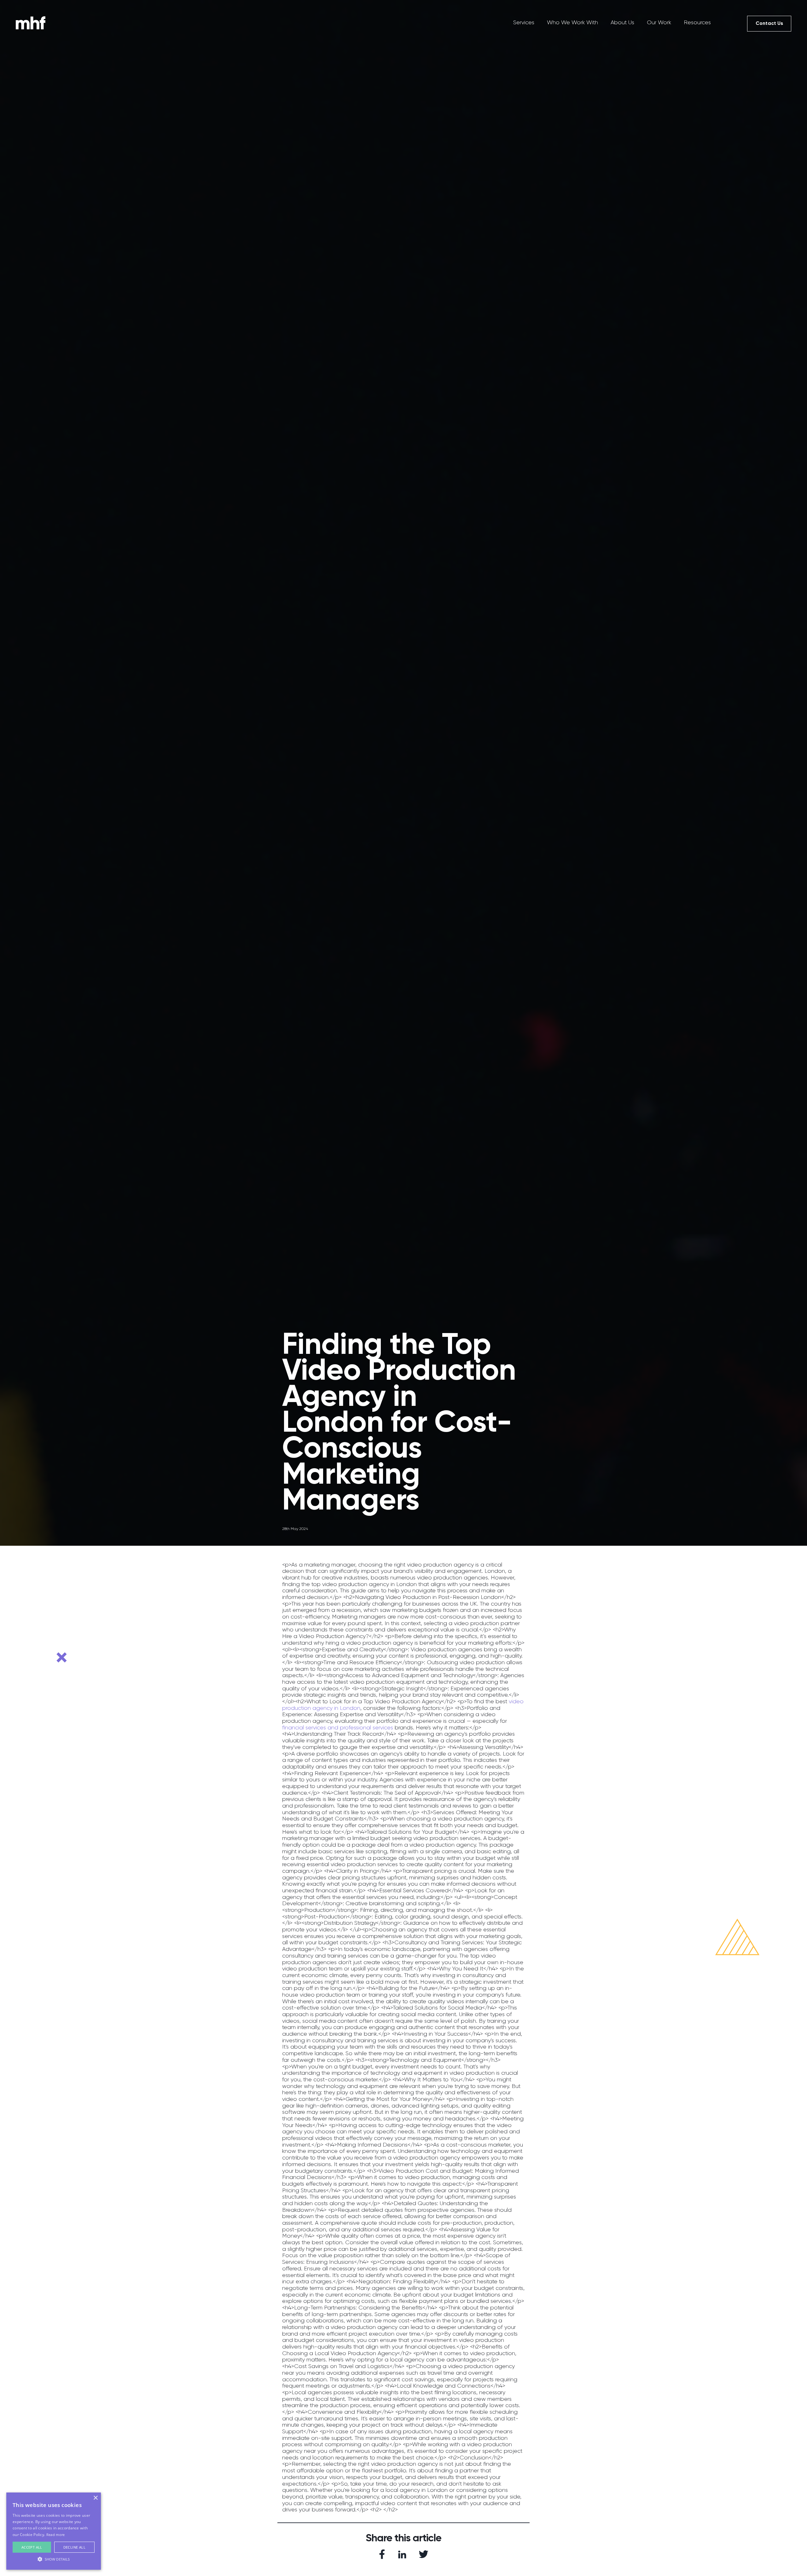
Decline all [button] (74, 2547)
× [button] (95, 2498)
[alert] (54, 2531)
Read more (56, 2535)
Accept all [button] (32, 2547)
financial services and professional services (338, 1728)
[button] (54, 2559)
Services (524, 22)
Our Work (659, 22)
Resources (697, 22)
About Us (622, 22)
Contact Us (769, 23)
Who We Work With (572, 22)
